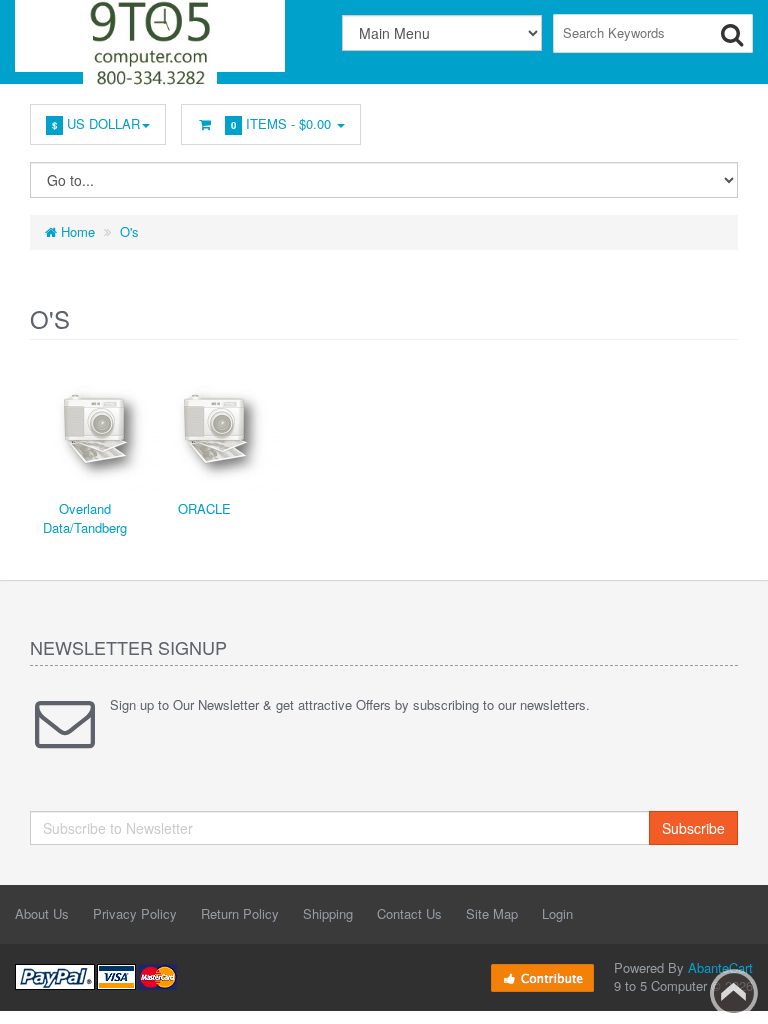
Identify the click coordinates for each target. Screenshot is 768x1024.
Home (76, 231)
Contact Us (409, 913)
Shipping (328, 913)
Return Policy (240, 913)
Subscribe (693, 828)
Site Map (492, 913)
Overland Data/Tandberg (85, 518)
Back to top (734, 993)
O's (129, 231)
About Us (42, 913)
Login (557, 913)
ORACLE (204, 508)
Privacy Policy (135, 913)
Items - (281, 123)
